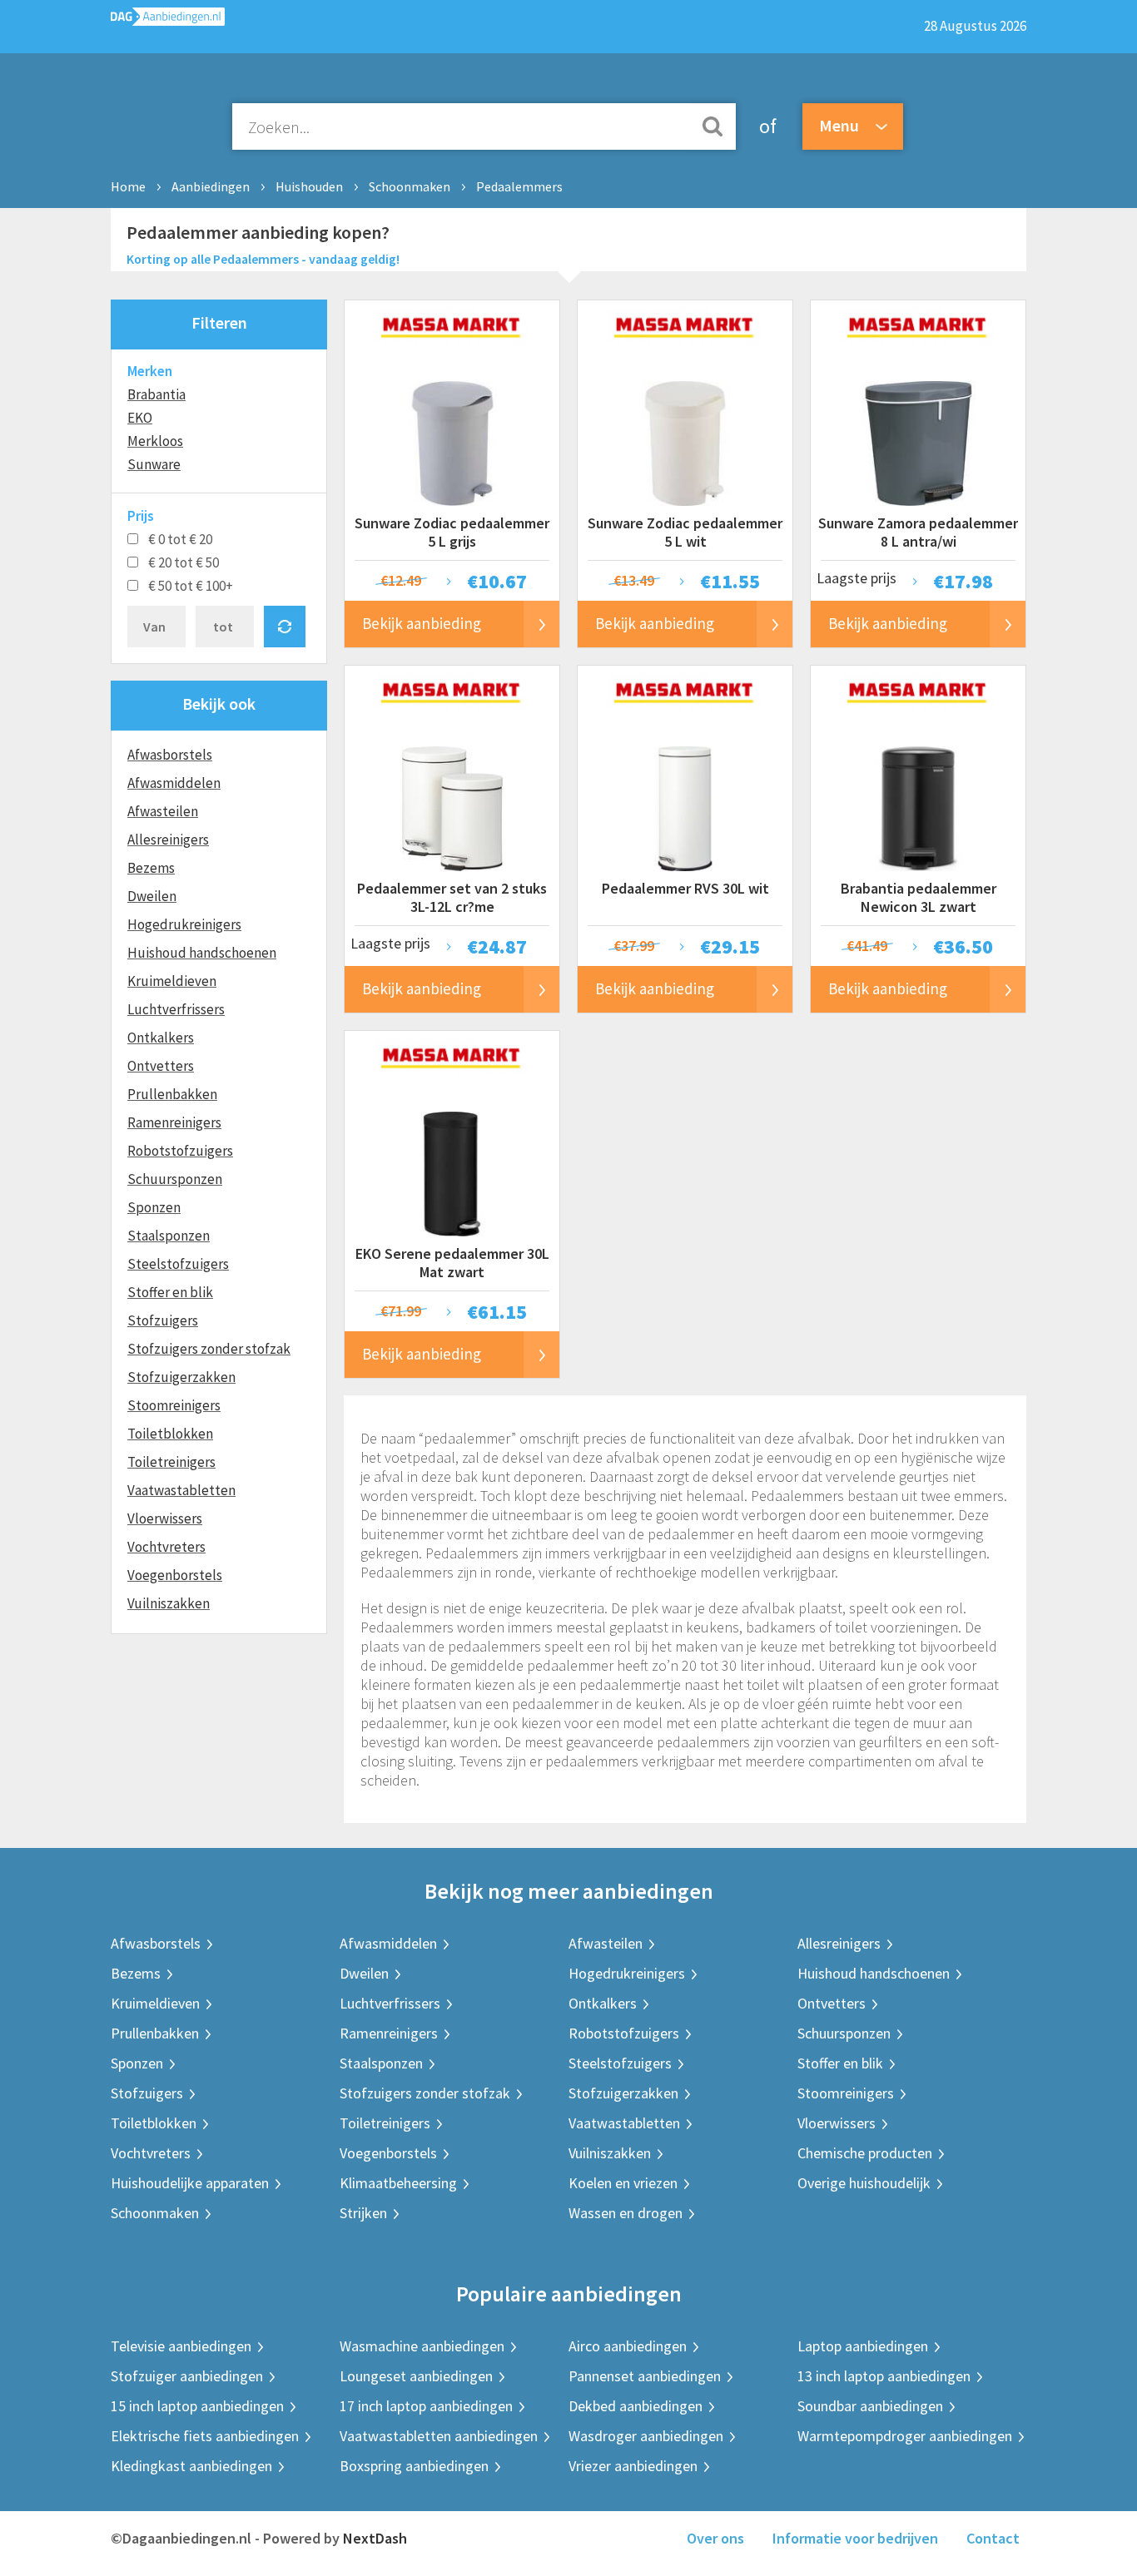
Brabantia (156, 394)
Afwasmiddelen (174, 783)
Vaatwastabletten (181, 1490)
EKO (140, 418)
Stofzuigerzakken (181, 1377)
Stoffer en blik (170, 1292)
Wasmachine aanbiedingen (422, 2346)
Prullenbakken (172, 1094)
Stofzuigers (163, 1320)
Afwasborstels (170, 755)
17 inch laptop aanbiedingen (426, 2406)
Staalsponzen (169, 1236)
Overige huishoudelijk (864, 2183)
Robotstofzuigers (180, 1151)
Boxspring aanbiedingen (414, 2466)
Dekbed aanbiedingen (636, 2406)
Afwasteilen (163, 811)
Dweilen (152, 896)
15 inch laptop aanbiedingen (197, 2406)
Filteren (219, 322)
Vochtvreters (166, 1547)
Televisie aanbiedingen (181, 2346)
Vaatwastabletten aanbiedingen (439, 2436)
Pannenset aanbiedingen (645, 2376)
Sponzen (154, 1207)
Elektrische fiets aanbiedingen (205, 2436)
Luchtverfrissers (176, 1009)
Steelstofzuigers (178, 1264)
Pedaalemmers (519, 186)
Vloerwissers (165, 1518)
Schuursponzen (175, 1179)
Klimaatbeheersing (398, 2183)
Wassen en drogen (626, 2213)
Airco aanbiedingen (628, 2346)
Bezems (151, 868)
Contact (993, 2538)
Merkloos (155, 441)
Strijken (363, 2213)
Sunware (154, 464)
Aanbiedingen (211, 186)
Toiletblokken (170, 1434)
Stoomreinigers (174, 1405)
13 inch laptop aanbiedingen (884, 2376)
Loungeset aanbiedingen (416, 2376)
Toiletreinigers (171, 1462)
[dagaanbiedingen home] (168, 20)
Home (128, 186)
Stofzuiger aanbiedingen (187, 2376)
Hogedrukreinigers (184, 924)
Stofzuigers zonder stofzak (209, 1349)
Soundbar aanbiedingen (870, 2406)
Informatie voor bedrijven (855, 2538)
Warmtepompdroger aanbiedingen (905, 2436)
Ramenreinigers (174, 1122)
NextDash (375, 2538)
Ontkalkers (161, 1038)
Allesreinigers (168, 840)
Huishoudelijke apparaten (190, 2183)
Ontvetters (161, 1066)
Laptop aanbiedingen (863, 2346)
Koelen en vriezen (623, 2183)
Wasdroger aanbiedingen (646, 2436)
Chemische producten (865, 2153)
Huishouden (309, 186)
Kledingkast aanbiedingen (191, 2466)
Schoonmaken (410, 186)
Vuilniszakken (169, 1603)
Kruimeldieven (172, 981)
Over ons (715, 2538)
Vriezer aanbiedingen (633, 2466)
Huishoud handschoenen (202, 953)
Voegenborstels (175, 1575)
